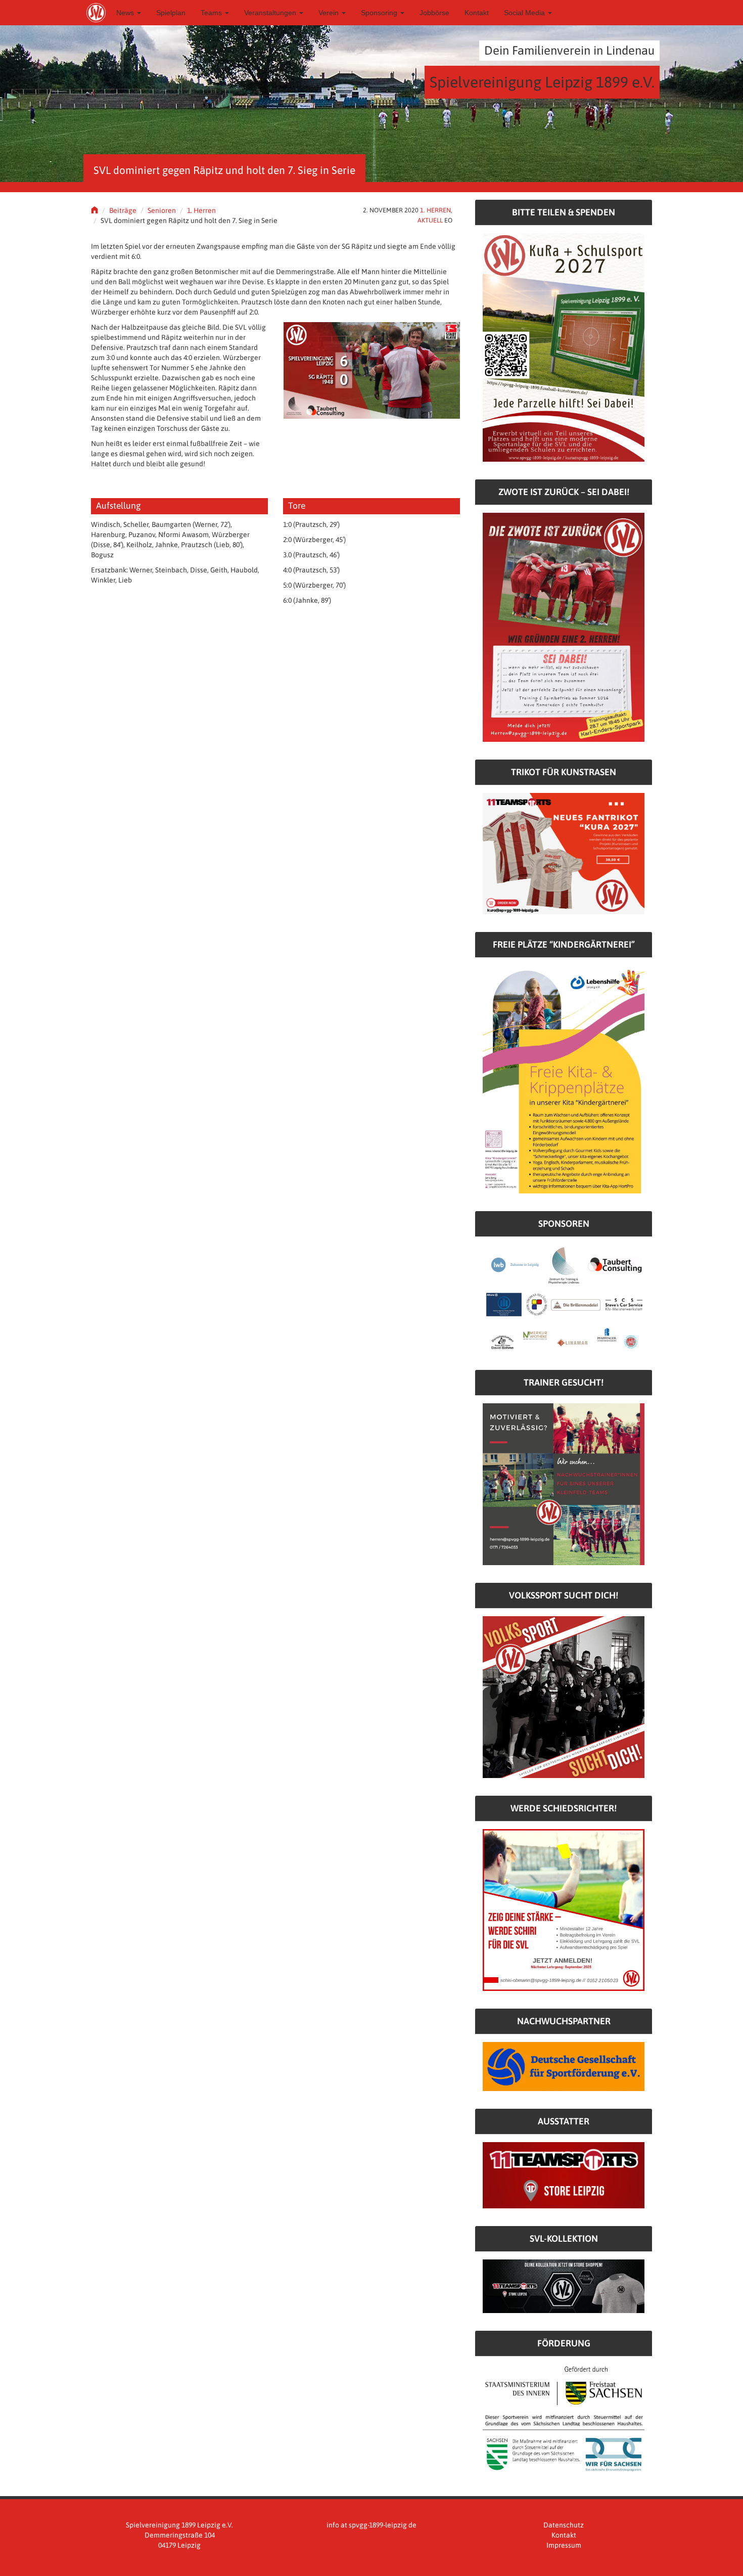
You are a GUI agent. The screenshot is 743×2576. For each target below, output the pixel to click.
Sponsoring (380, 13)
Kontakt (477, 13)
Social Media (525, 13)
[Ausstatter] (564, 2174)
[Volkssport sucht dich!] (564, 1697)
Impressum (564, 2545)
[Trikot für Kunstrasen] (564, 853)
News (126, 13)
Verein (330, 13)
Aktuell (430, 220)
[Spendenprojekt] (564, 347)
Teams (212, 13)
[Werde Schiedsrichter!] (564, 1909)
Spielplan (171, 13)
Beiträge (123, 210)
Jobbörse (434, 13)
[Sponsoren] (564, 1298)
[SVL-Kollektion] (564, 2286)
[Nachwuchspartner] (564, 2066)
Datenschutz (564, 2525)
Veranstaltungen (271, 13)
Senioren (162, 210)
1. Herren (201, 210)
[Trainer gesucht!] (564, 1484)
